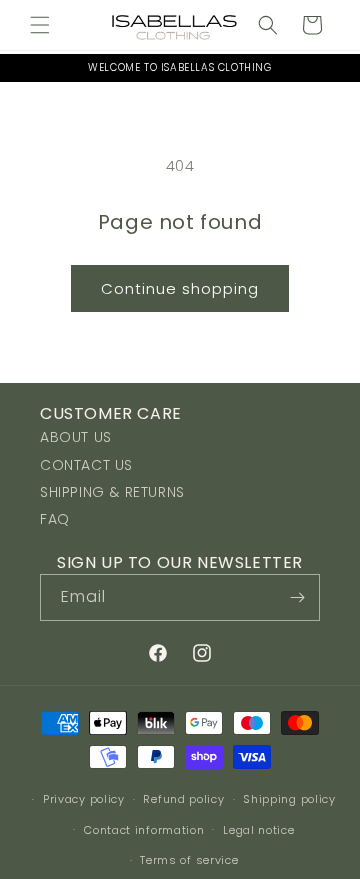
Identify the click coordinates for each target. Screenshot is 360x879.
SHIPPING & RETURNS (112, 492)
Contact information (144, 830)
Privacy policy (84, 799)
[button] (40, 25)
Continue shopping (180, 288)
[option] (180, 68)
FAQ (55, 519)
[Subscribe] (297, 597)
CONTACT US (86, 465)
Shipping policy (289, 799)
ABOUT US (76, 437)
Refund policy (183, 799)
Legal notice (258, 830)
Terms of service (189, 860)
